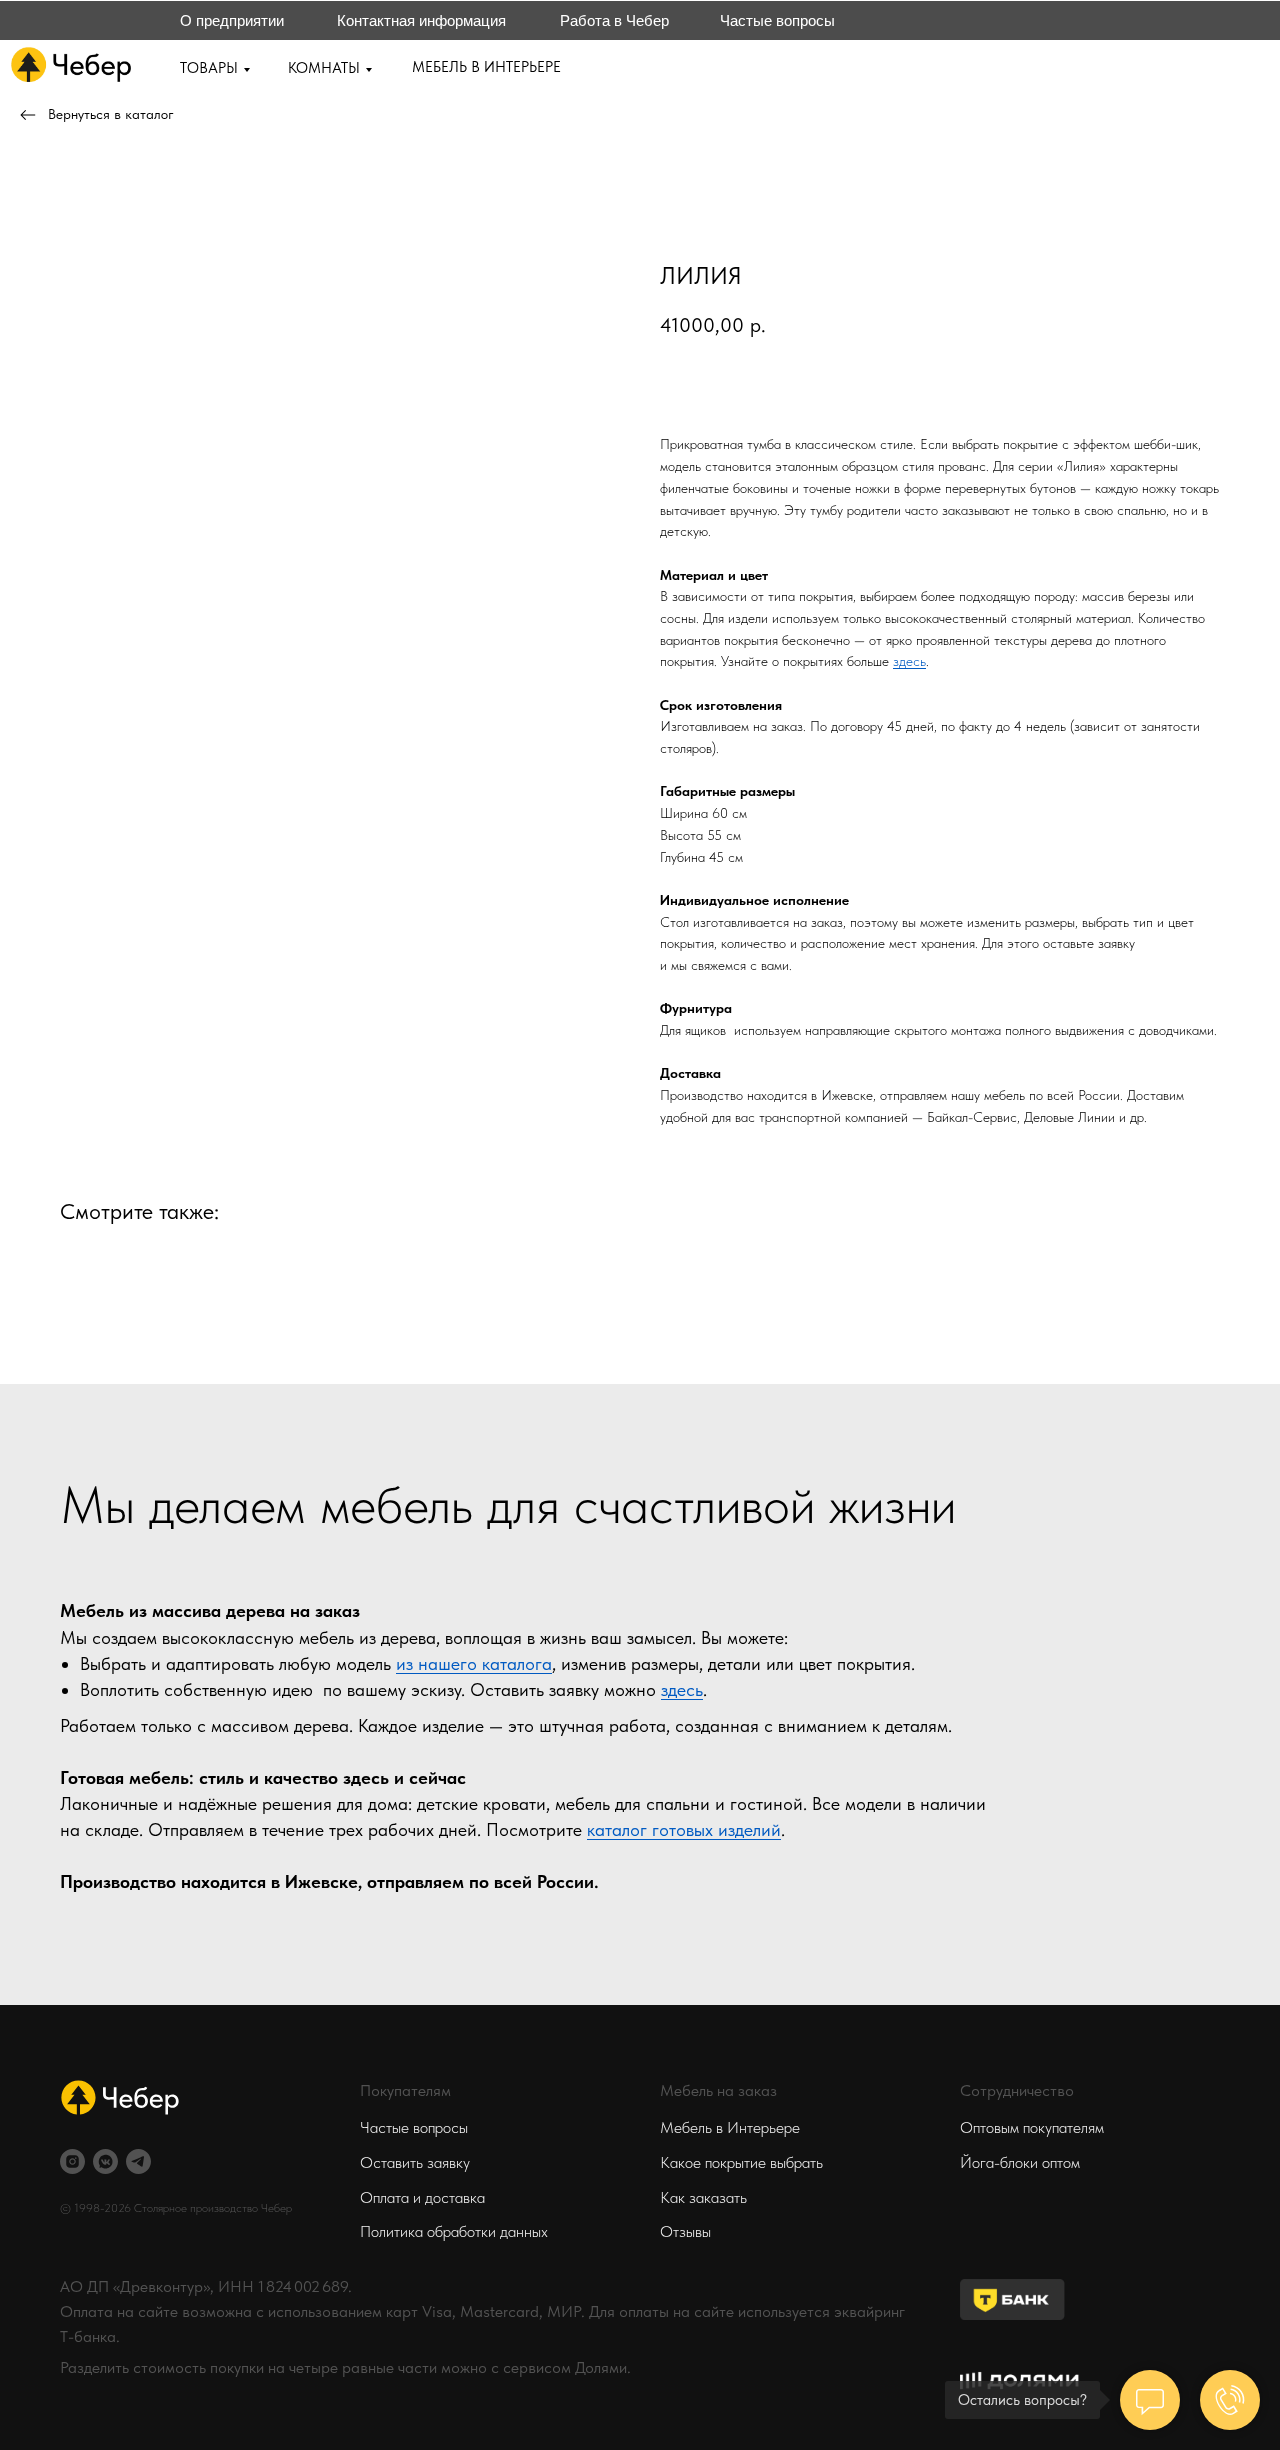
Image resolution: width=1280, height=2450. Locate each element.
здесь (909, 661)
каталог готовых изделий (684, 1829)
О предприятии (232, 20)
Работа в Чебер (614, 20)
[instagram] (72, 2161)
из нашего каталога (474, 1663)
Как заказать (703, 2197)
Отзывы (685, 2231)
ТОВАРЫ (209, 68)
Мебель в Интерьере (730, 2127)
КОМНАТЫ (324, 68)
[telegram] (138, 2161)
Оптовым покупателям (1032, 2127)
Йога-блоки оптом (1020, 2162)
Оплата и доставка (422, 2197)
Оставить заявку (415, 2162)
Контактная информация (421, 20)
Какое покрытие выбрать (741, 2162)
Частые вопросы (777, 20)
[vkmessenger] (105, 2161)
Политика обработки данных (454, 2231)
